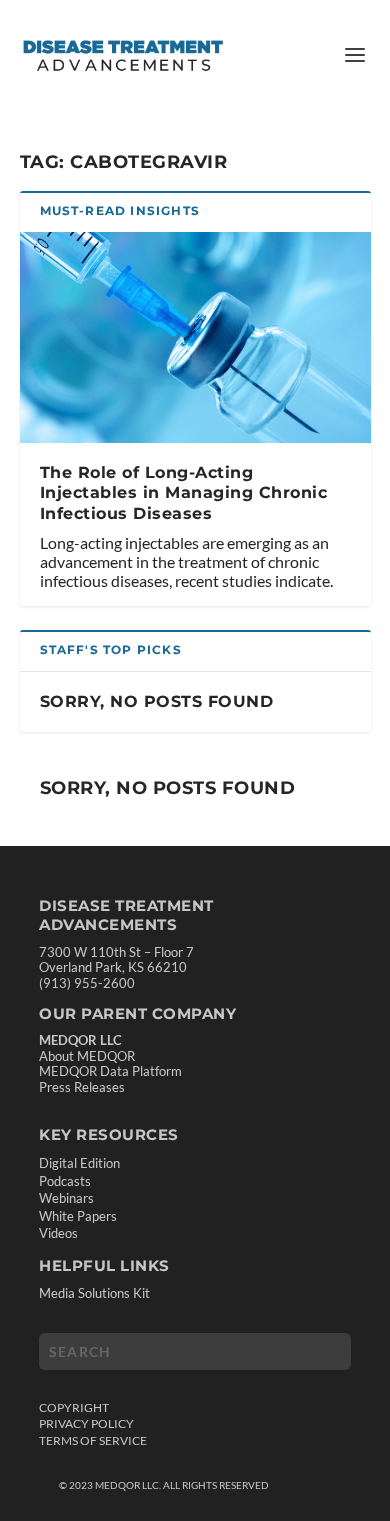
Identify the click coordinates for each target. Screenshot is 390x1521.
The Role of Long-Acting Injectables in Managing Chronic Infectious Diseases (184, 493)
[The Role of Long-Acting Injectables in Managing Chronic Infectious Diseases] (195, 337)
